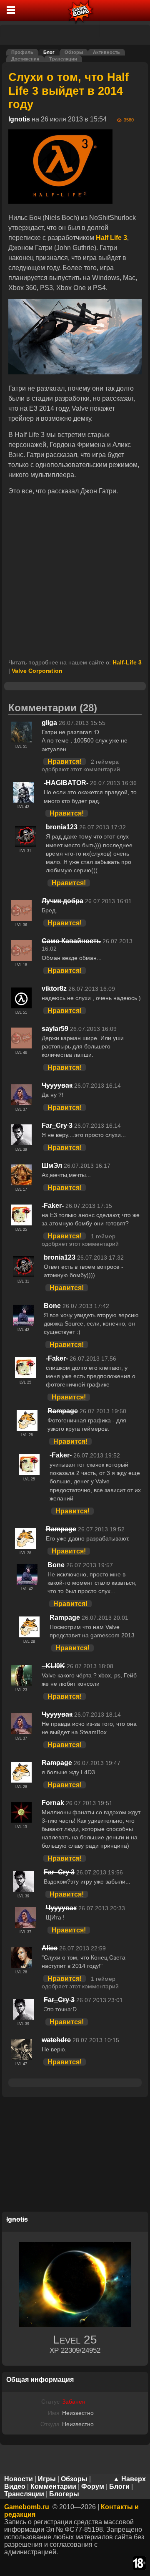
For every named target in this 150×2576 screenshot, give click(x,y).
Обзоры (74, 52)
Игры (47, 2479)
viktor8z (54, 989)
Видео (15, 2486)
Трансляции (63, 59)
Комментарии (53, 2486)
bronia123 (62, 827)
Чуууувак (57, 1085)
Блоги (119, 2486)
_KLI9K (53, 1666)
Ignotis (19, 119)
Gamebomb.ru (27, 2507)
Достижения (25, 59)
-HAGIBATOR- (66, 783)
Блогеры (64, 2494)
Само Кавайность (71, 941)
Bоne (52, 1306)
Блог (49, 52)
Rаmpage (63, 1411)
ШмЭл (52, 1166)
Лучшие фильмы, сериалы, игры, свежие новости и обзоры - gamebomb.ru (81, 10)
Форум (93, 2486)
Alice (50, 1948)
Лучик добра (62, 901)
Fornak (53, 1803)
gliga (49, 723)
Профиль (22, 52)
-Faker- (53, 1206)
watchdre (56, 2040)
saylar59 (55, 1029)
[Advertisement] (75, 578)
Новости (19, 2479)
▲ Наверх (129, 2479)
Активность (106, 52)
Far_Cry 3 (57, 1125)
